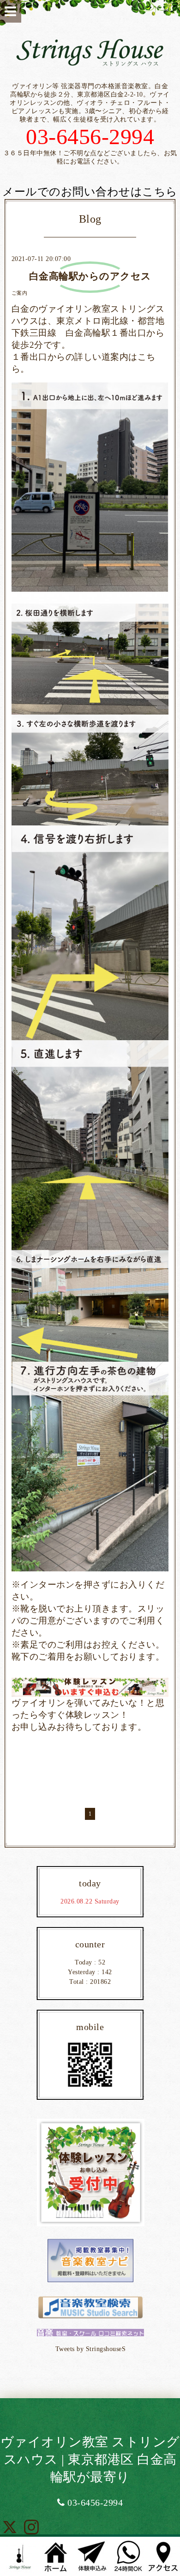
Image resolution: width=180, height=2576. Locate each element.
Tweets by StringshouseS (91, 2349)
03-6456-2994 (94, 2503)
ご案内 (20, 293)
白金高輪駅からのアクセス (90, 276)
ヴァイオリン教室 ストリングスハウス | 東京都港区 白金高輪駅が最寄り (90, 2459)
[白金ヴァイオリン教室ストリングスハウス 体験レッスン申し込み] (90, 1687)
